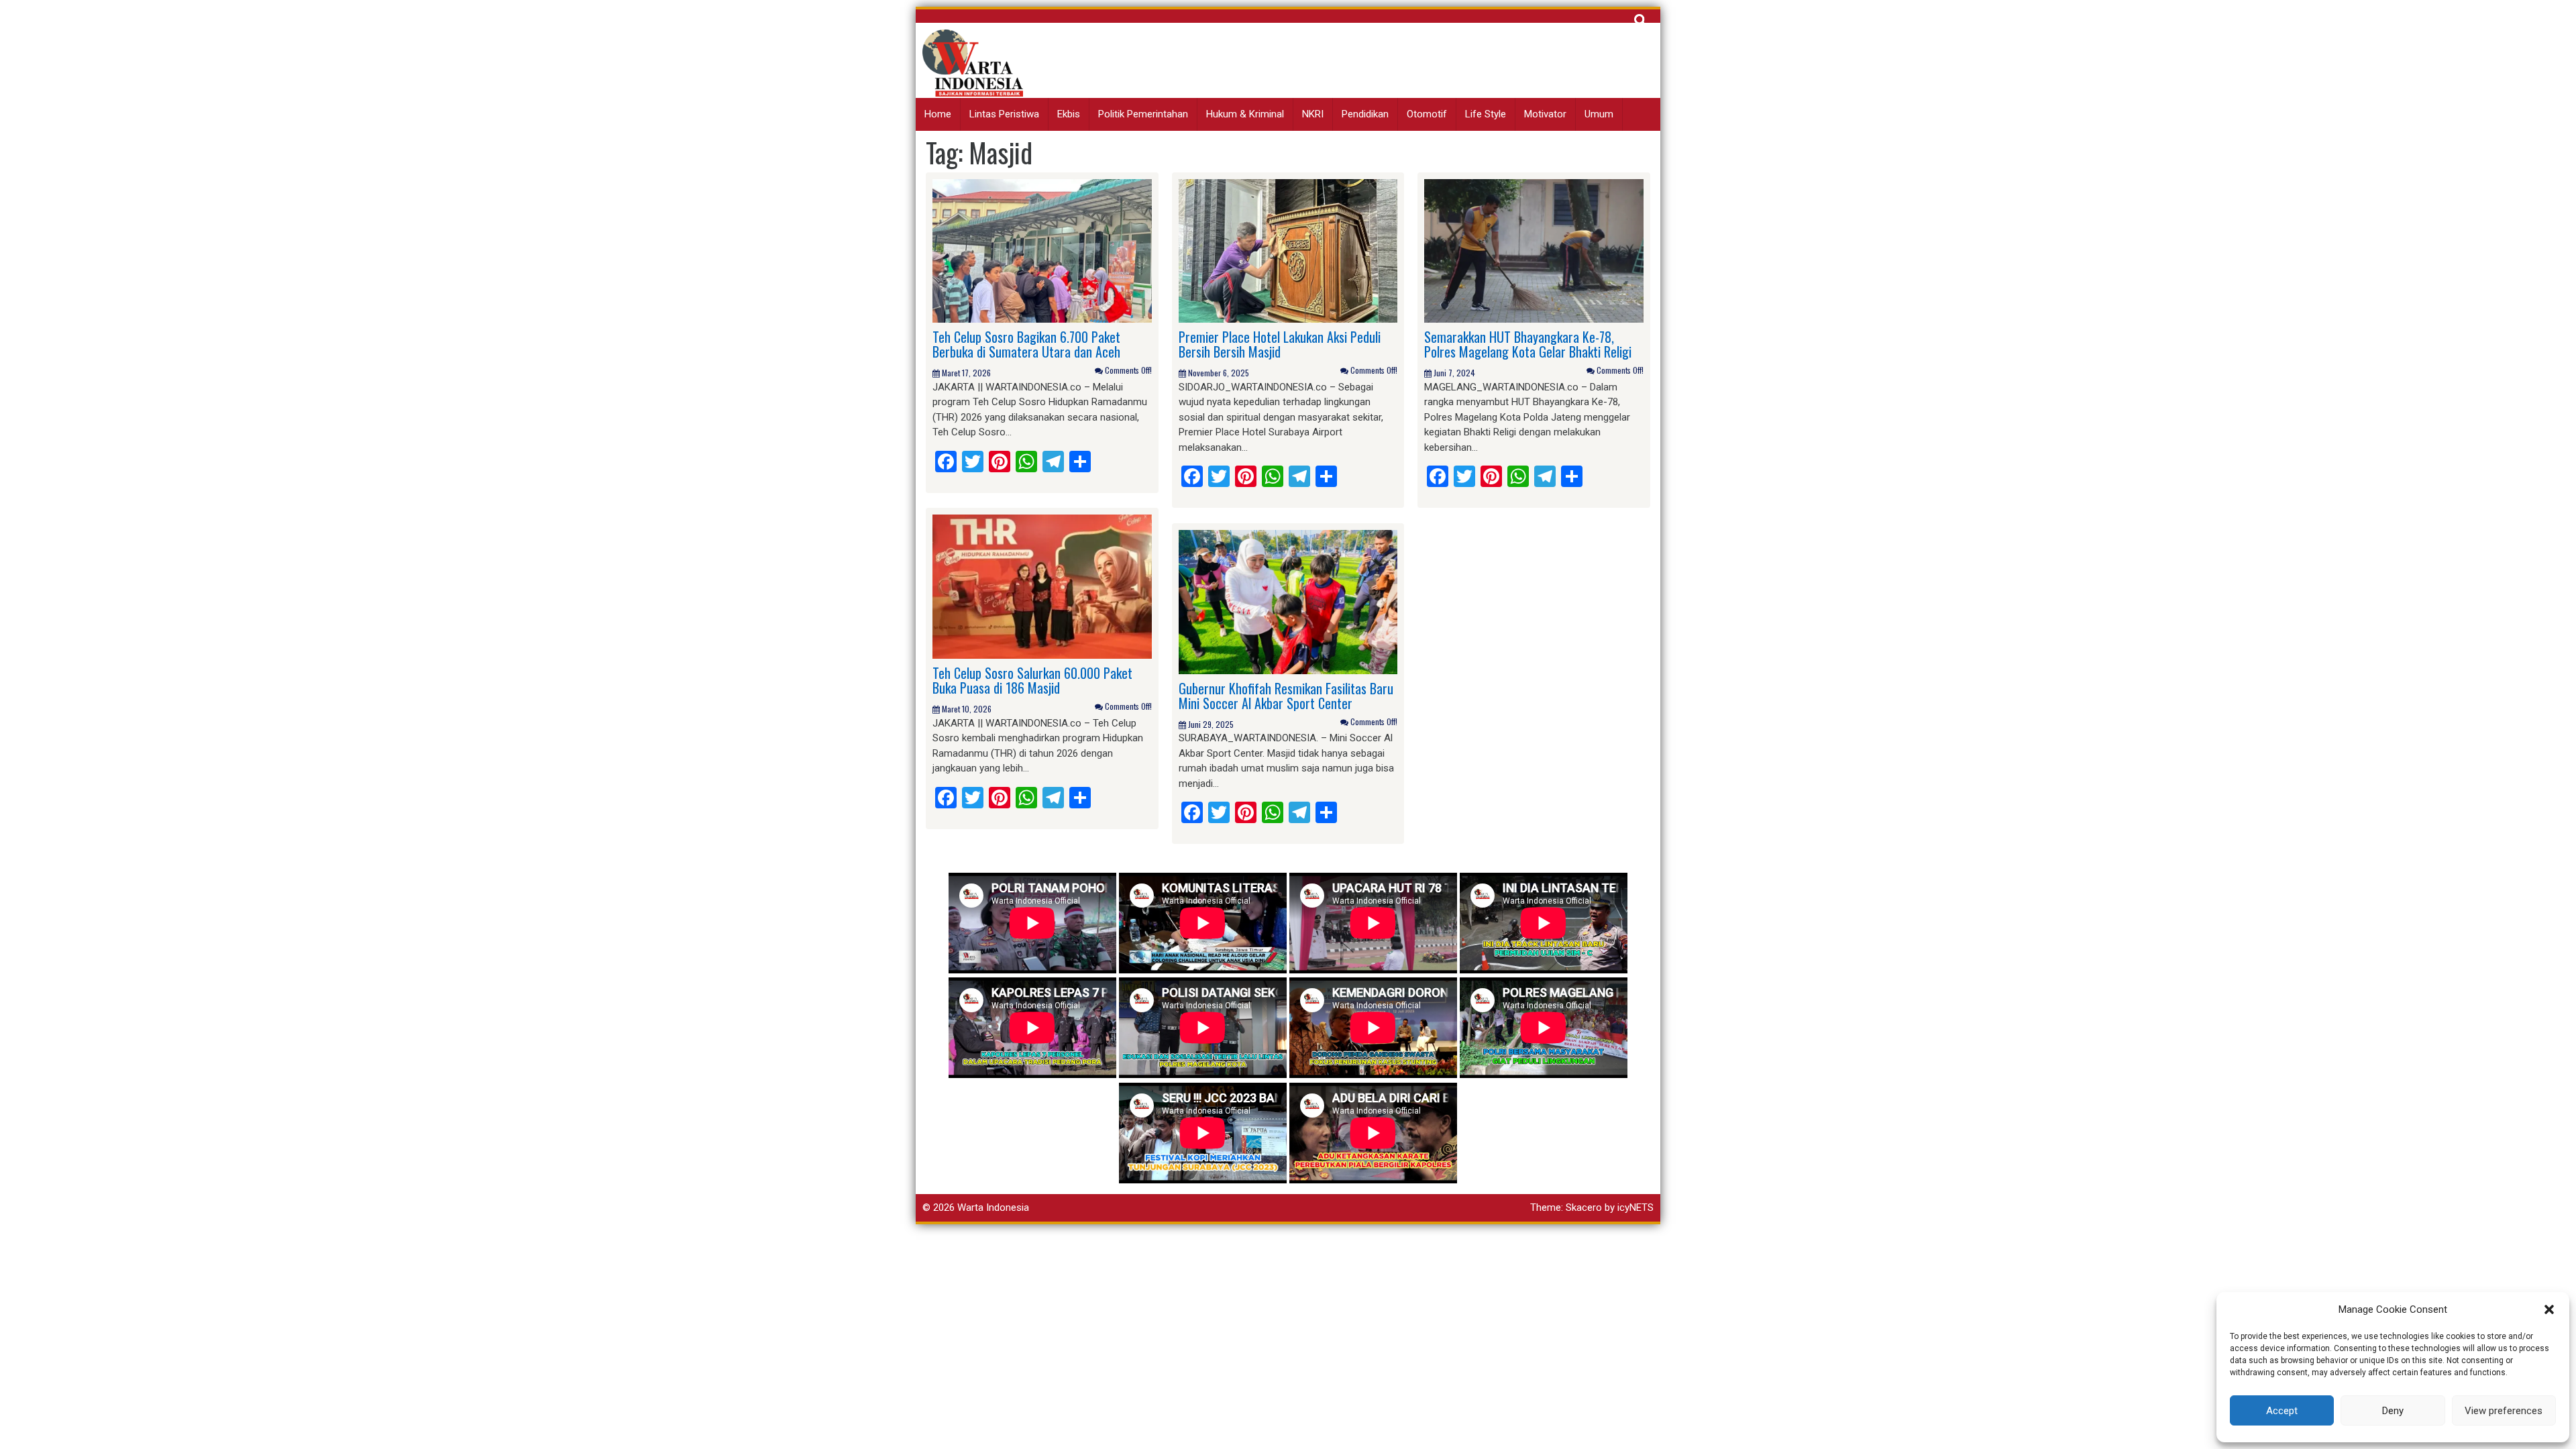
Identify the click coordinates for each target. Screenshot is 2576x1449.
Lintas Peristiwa (1004, 114)
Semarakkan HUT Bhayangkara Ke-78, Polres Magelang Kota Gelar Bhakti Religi (1528, 344)
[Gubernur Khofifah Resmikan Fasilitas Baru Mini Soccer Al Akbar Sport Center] (1288, 601)
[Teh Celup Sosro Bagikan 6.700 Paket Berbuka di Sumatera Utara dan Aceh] (1042, 250)
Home (938, 114)
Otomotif (1427, 114)
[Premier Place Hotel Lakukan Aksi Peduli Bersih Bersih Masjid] (1288, 250)
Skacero (1584, 1207)
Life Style (1486, 114)
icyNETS (1635, 1207)
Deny (2393, 1411)
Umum (1599, 114)
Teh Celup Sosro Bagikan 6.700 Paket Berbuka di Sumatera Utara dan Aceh (1026, 344)
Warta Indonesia (993, 1207)
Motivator (1545, 114)
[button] (2549, 1309)
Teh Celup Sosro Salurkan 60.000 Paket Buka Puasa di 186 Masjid (1032, 680)
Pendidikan (1365, 114)
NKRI (1313, 114)
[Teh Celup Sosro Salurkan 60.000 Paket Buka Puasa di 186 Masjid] (1042, 586)
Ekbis (1069, 114)
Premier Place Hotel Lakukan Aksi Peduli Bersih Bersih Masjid (1280, 344)
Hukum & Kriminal (1245, 114)
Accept (2282, 1411)
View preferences (2504, 1411)
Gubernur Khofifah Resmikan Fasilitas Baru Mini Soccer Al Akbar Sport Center (1286, 696)
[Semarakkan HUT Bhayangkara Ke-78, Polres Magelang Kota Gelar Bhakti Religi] (1534, 250)
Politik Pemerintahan (1143, 114)
